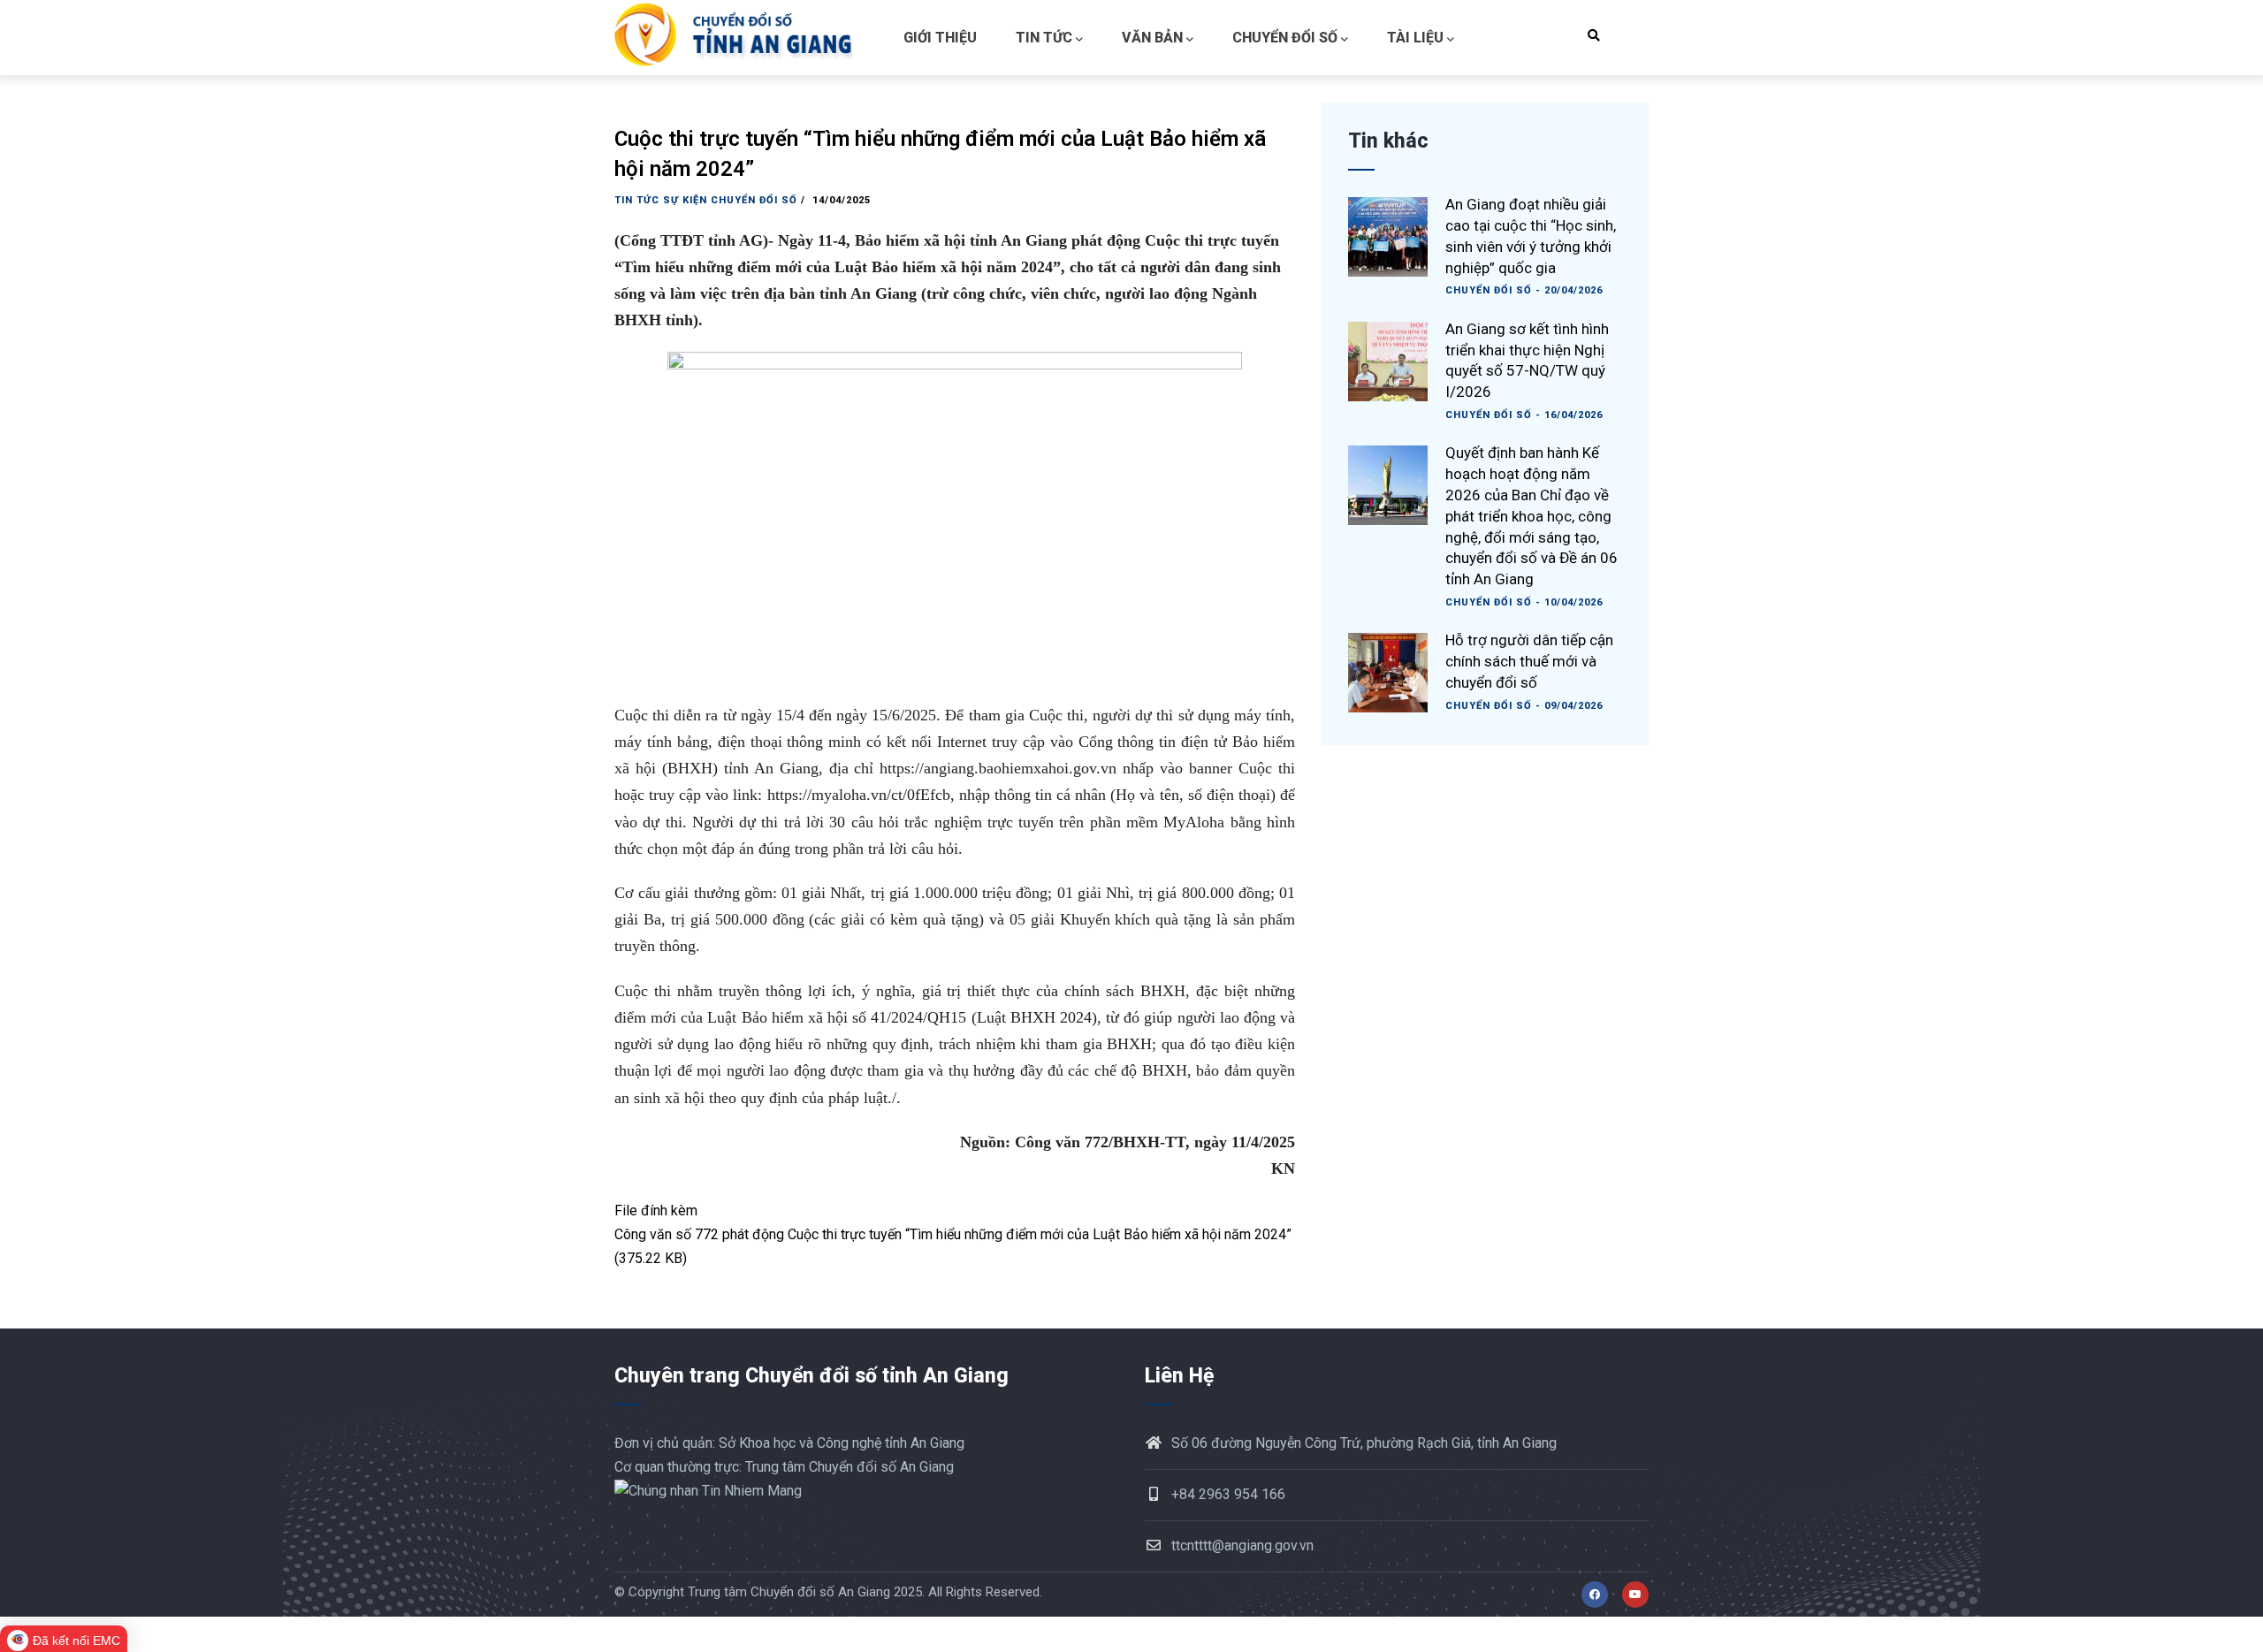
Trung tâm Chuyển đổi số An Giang (789, 1592)
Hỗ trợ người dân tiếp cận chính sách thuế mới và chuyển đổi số (1529, 661)
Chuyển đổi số (1285, 38)
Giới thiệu (940, 38)
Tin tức (1044, 38)
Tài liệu (1415, 38)
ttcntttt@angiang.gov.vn (1242, 1545)
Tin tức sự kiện (661, 200)
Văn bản (1152, 38)
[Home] (738, 38)
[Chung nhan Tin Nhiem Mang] (708, 1491)
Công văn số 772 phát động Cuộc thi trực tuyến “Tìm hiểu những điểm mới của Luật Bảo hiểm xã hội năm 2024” (953, 1234)
